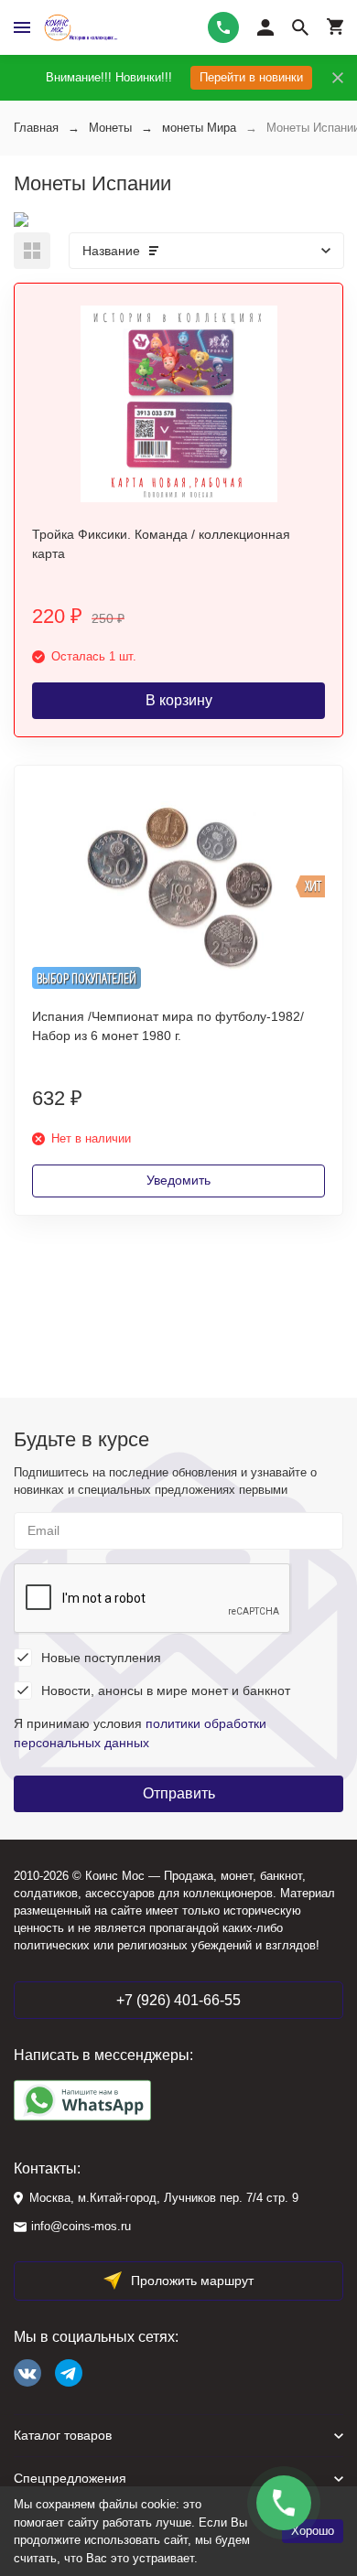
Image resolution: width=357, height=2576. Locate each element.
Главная (36, 128)
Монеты (110, 128)
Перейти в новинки (251, 77)
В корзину (179, 700)
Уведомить (178, 1180)
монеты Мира (199, 128)
